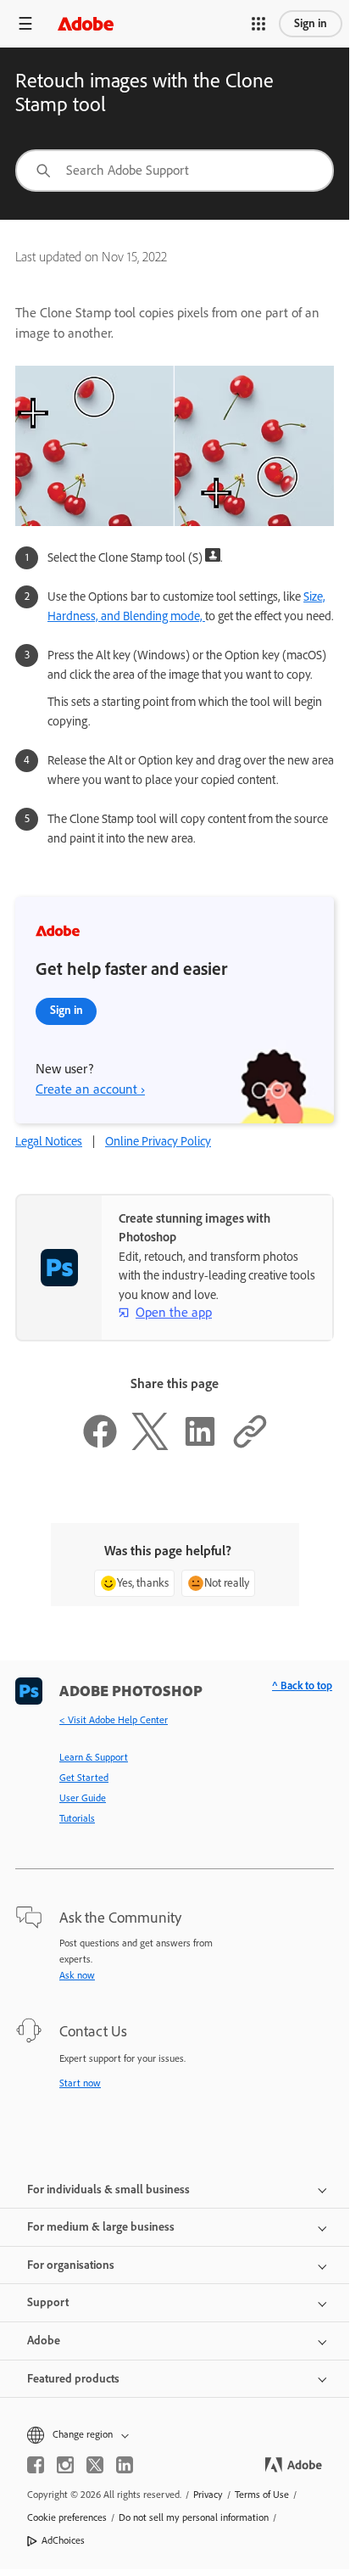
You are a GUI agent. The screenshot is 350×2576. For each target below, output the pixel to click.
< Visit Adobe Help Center (114, 1720)
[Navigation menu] (25, 23)
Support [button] (48, 2302)
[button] (258, 24)
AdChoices (63, 2540)
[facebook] (36, 2465)
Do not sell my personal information (194, 2517)
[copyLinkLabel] (250, 1446)
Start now (80, 2083)
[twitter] (95, 2465)
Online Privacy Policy (158, 1141)
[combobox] (175, 171)
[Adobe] (86, 23)
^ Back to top (302, 1686)
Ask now (77, 1975)
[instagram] (65, 2465)
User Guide (83, 1798)
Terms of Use (262, 2495)
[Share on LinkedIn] (200, 1446)
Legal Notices (49, 1141)
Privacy (208, 2495)
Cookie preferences (67, 2517)
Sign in (311, 23)
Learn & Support (94, 1757)
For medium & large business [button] (101, 2227)
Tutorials (77, 1818)
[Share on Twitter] (150, 1446)
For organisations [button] (71, 2265)
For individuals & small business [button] (108, 2190)
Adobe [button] (44, 2341)
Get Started (84, 1778)
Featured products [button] (73, 2379)
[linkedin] (125, 2465)
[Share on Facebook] (100, 1446)
